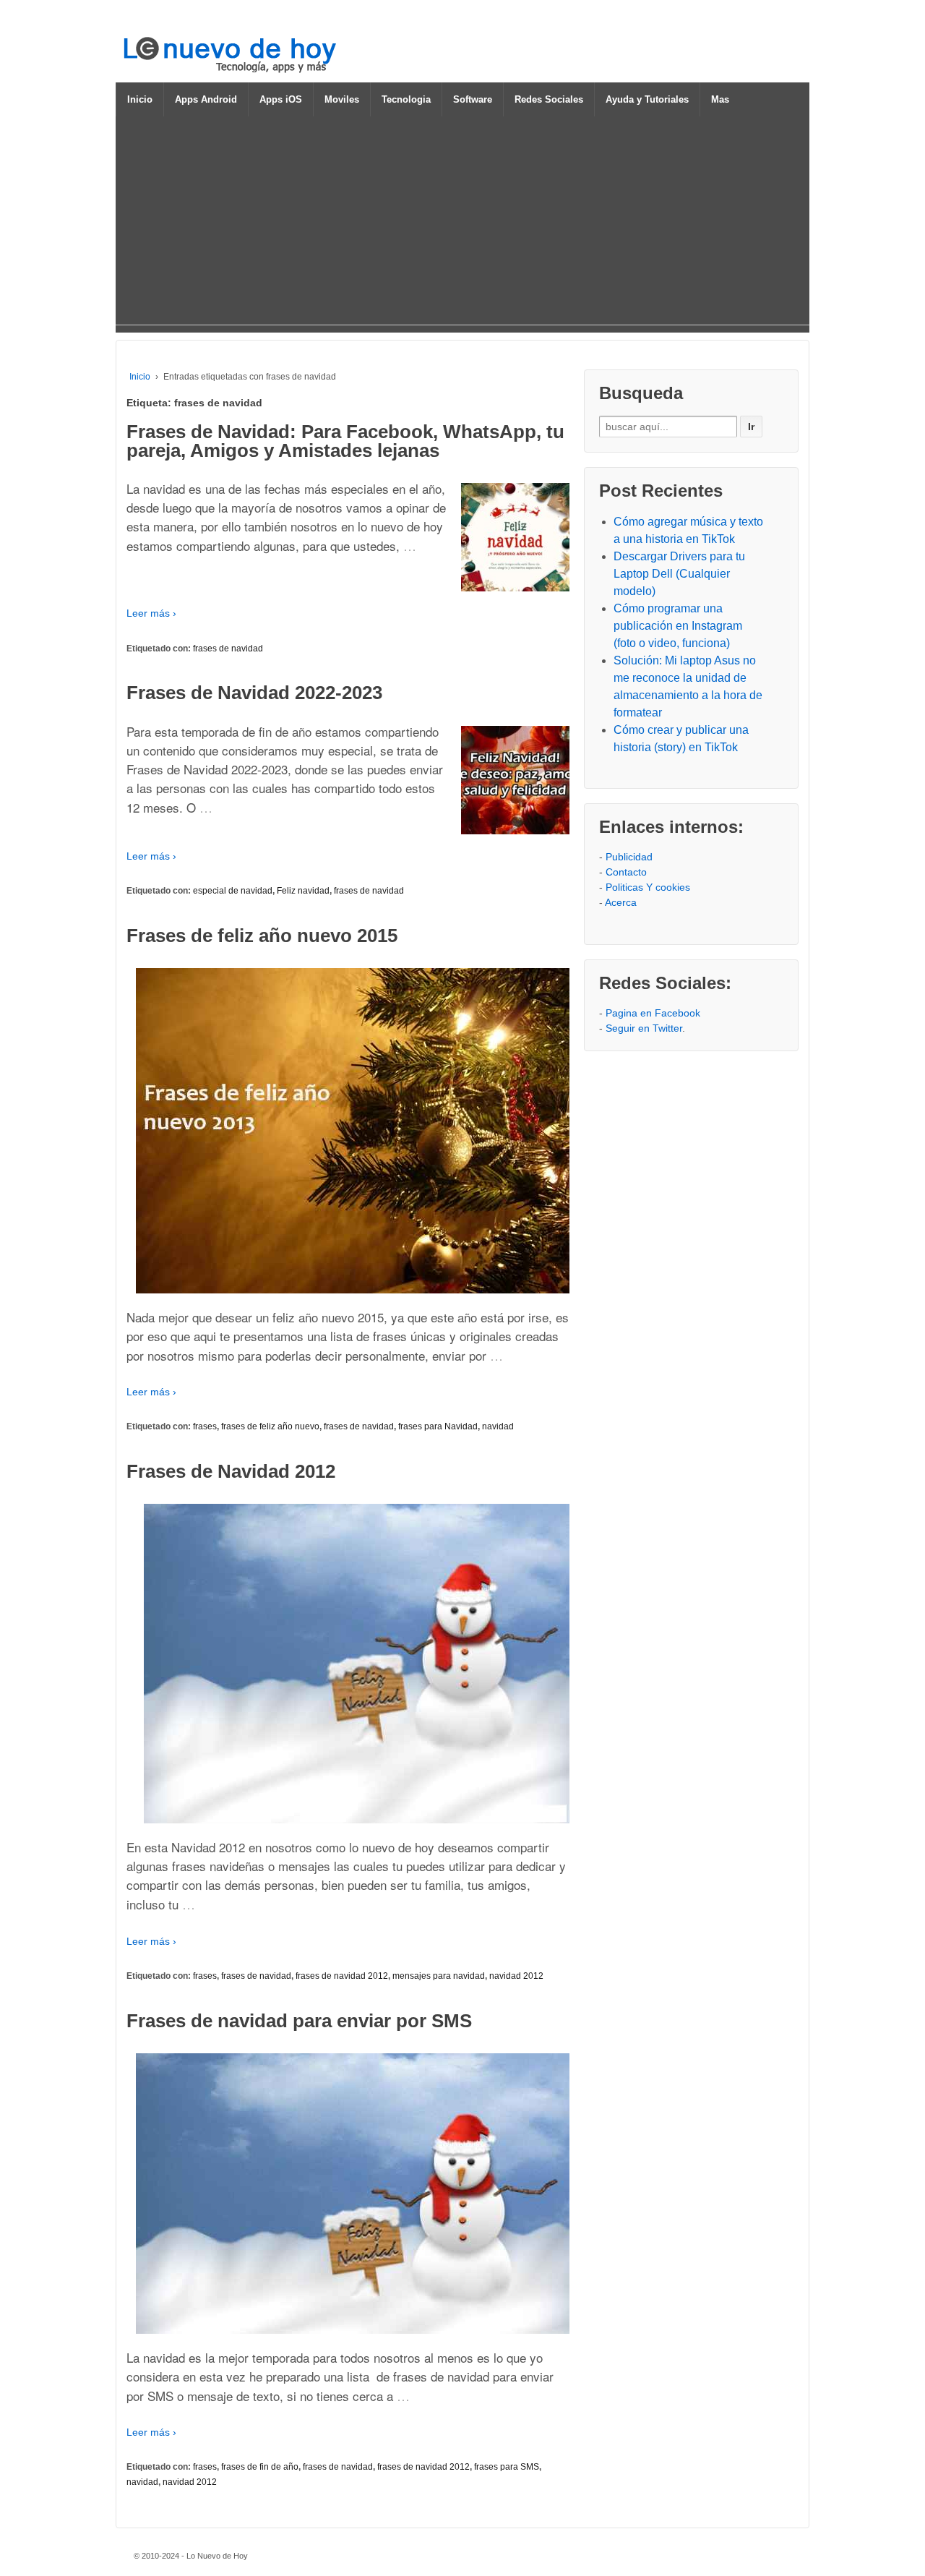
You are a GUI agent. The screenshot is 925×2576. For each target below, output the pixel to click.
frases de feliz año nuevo (270, 1426)
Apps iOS (281, 99)
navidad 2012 (516, 1976)
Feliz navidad (303, 891)
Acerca (621, 902)
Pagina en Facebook (653, 1013)
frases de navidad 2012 (342, 1976)
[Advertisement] (462, 223)
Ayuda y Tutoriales (647, 99)
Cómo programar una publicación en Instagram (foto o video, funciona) (678, 626)
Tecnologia (406, 99)
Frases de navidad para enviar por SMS (299, 2021)
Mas (720, 99)
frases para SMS (507, 2467)
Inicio (140, 99)
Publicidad (629, 857)
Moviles (342, 99)
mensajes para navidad (439, 1976)
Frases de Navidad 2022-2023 (254, 693)
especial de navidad (233, 891)
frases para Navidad (438, 1426)
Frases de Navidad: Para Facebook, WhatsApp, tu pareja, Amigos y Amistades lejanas (345, 441)
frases (205, 1426)
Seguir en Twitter (644, 1028)
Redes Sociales (549, 99)
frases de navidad (228, 649)
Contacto (626, 872)
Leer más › (151, 613)
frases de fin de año (260, 2467)
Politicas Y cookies (648, 887)
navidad (498, 1426)
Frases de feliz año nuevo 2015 (262, 936)
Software (473, 99)
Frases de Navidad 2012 (231, 1471)
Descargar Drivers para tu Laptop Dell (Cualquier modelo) (679, 574)
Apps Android (206, 99)
